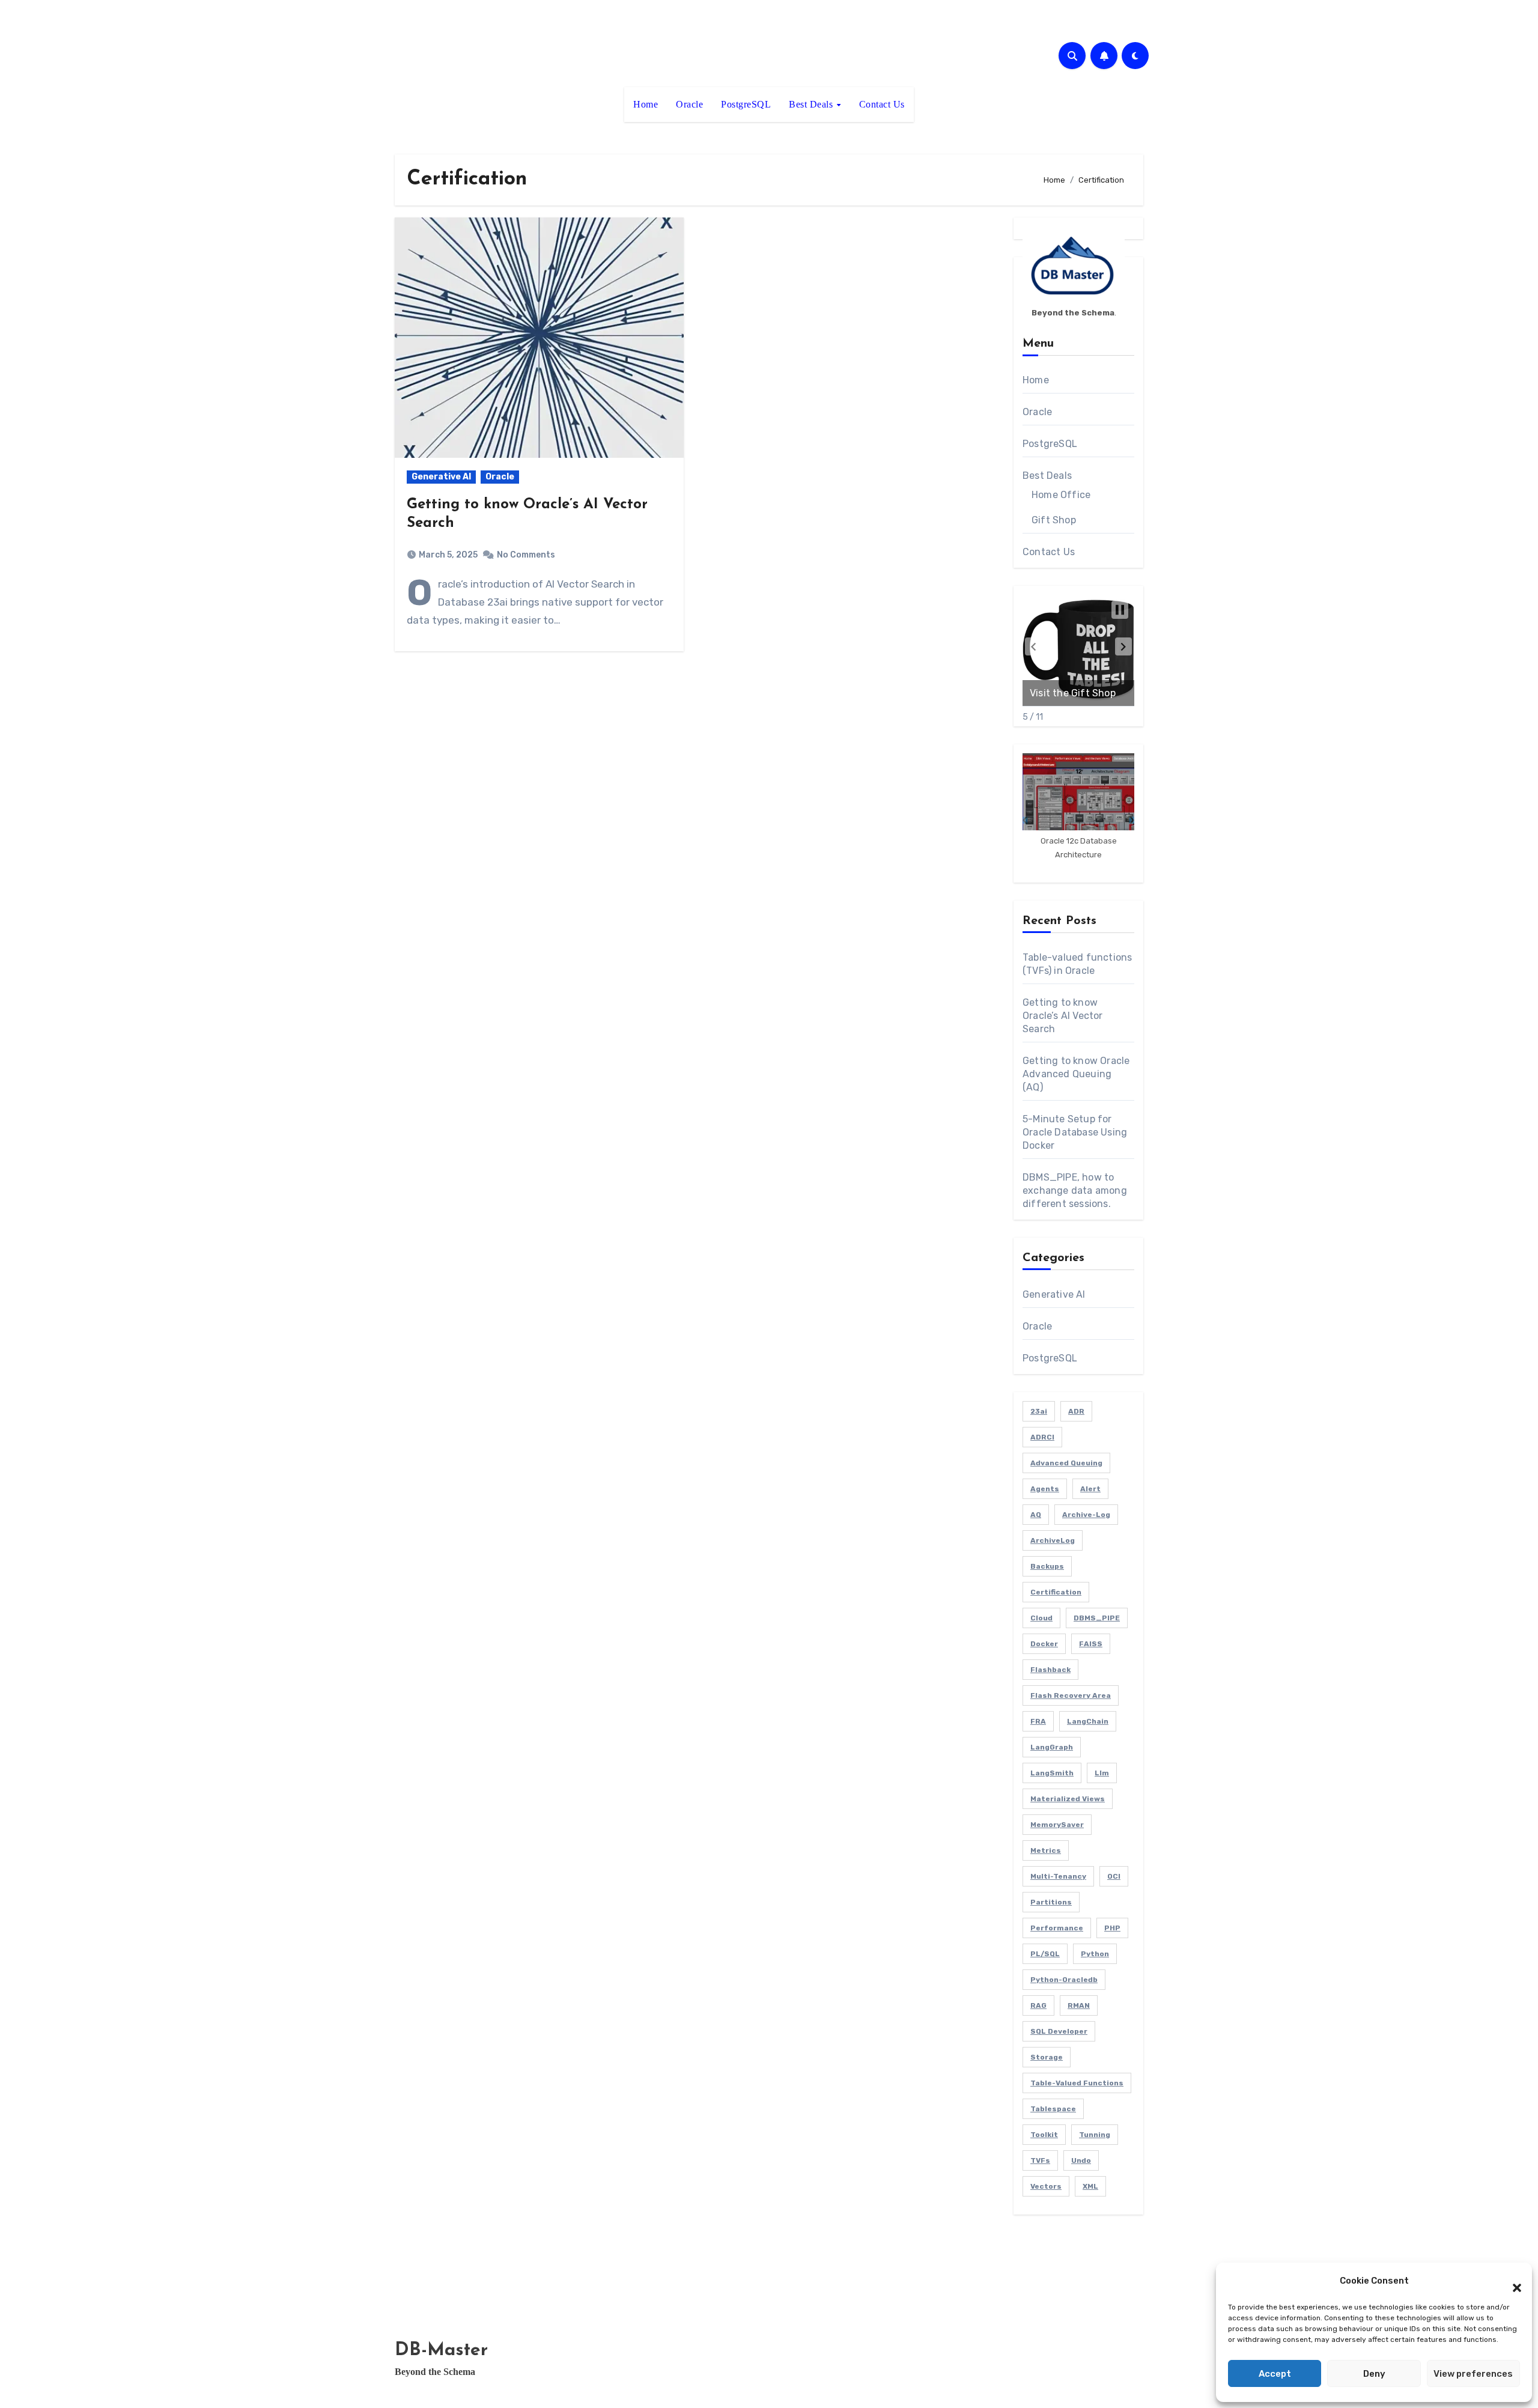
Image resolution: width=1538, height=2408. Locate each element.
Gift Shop (1054, 520)
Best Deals (812, 104)
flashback (1050, 1670)
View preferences (1473, 2374)
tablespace (1053, 2109)
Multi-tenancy (1058, 1876)
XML (1090, 2186)
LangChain (1088, 1721)
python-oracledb (1064, 1980)
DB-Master (441, 2351)
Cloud (1041, 1618)
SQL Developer (1059, 2031)
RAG (1038, 2005)
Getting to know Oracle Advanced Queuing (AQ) (1076, 1074)
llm (1102, 1773)
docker (1044, 1644)
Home (646, 104)
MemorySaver (1057, 1825)
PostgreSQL (746, 104)
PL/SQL (1045, 1954)
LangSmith (1052, 1773)
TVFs (1040, 2160)
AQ (1036, 1515)
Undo (1081, 2160)
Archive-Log (1086, 1515)
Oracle (689, 104)
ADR (1076, 1411)
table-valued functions (1077, 2083)
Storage (1047, 2057)
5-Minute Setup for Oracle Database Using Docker (1075, 1132)
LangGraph (1052, 1747)
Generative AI (441, 477)
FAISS (1091, 1644)
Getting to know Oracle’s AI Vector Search (1063, 1016)
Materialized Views (1068, 1799)
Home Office (1061, 495)
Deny (1374, 2374)
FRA (1038, 1721)
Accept (1275, 2374)
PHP (1112, 1928)
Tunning (1095, 2135)
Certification (1056, 1592)
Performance (1057, 1928)
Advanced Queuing (1066, 1463)
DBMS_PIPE (1097, 1618)
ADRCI (1042, 1437)
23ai (1039, 1411)
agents (1045, 1489)
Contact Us (882, 104)
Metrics (1046, 1850)
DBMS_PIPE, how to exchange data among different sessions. (1075, 1190)
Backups (1047, 1566)
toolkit (1044, 2135)
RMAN (1079, 2005)
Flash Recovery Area (1071, 1695)
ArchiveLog (1053, 1540)
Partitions (1051, 1902)
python (1095, 1954)
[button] (1511, 2281)
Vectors (1046, 2186)
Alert (1090, 1489)
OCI (1114, 1876)
